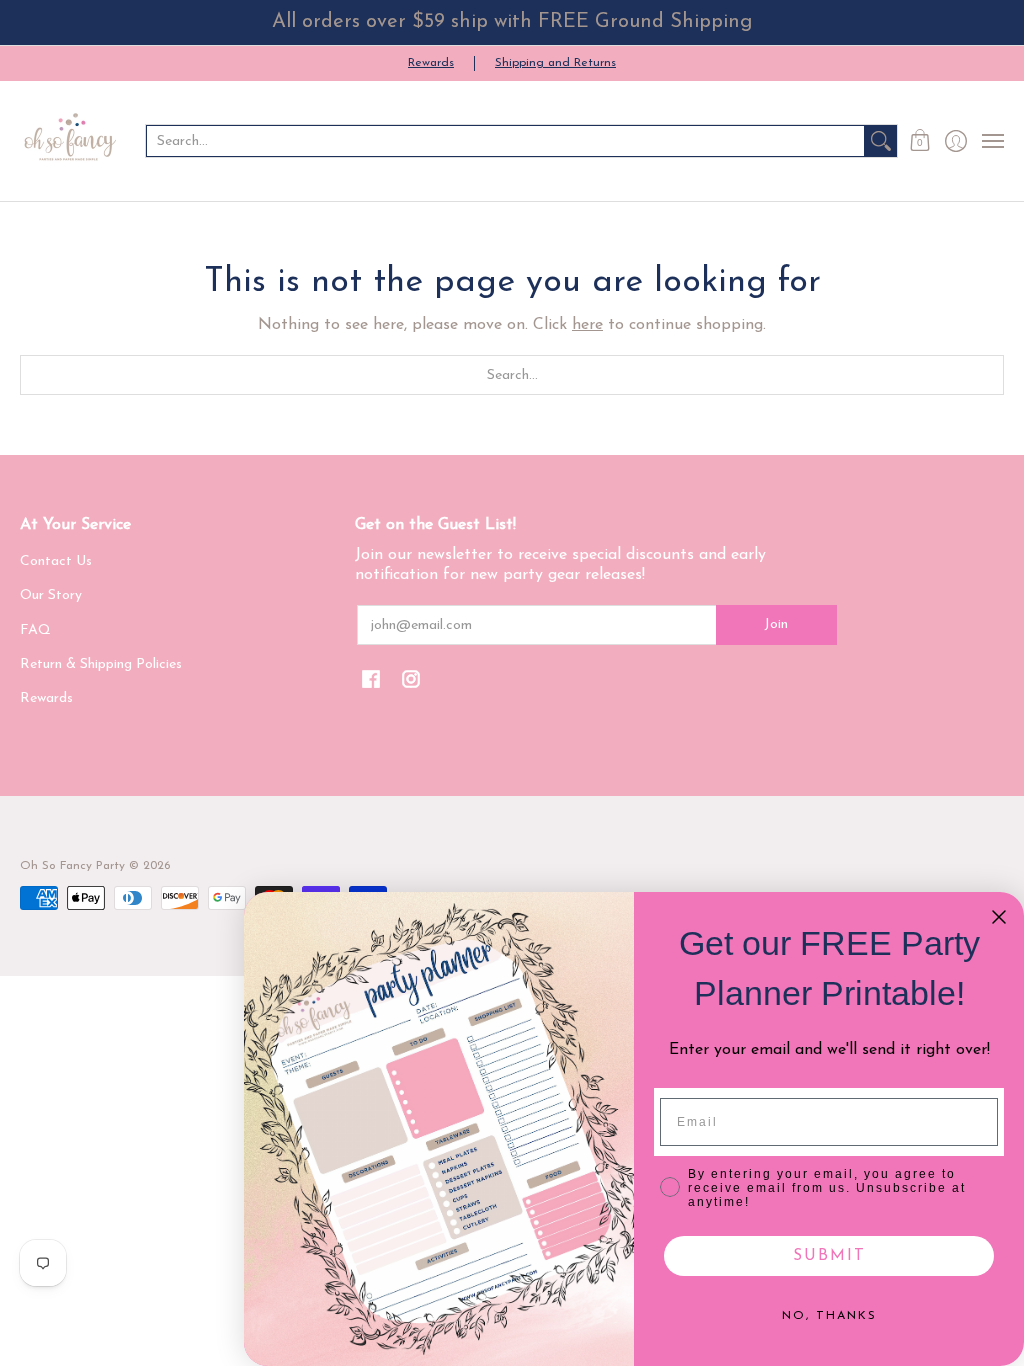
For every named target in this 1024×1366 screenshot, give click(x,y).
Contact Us (56, 561)
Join (776, 624)
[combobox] (505, 141)
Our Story (51, 595)
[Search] (881, 141)
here (587, 325)
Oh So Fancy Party (72, 866)
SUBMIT (829, 1256)
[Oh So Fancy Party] (70, 141)
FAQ (35, 630)
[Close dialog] (999, 917)
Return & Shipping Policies (101, 664)
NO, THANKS (829, 1316)
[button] (920, 141)
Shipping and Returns (555, 63)
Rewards (431, 63)
